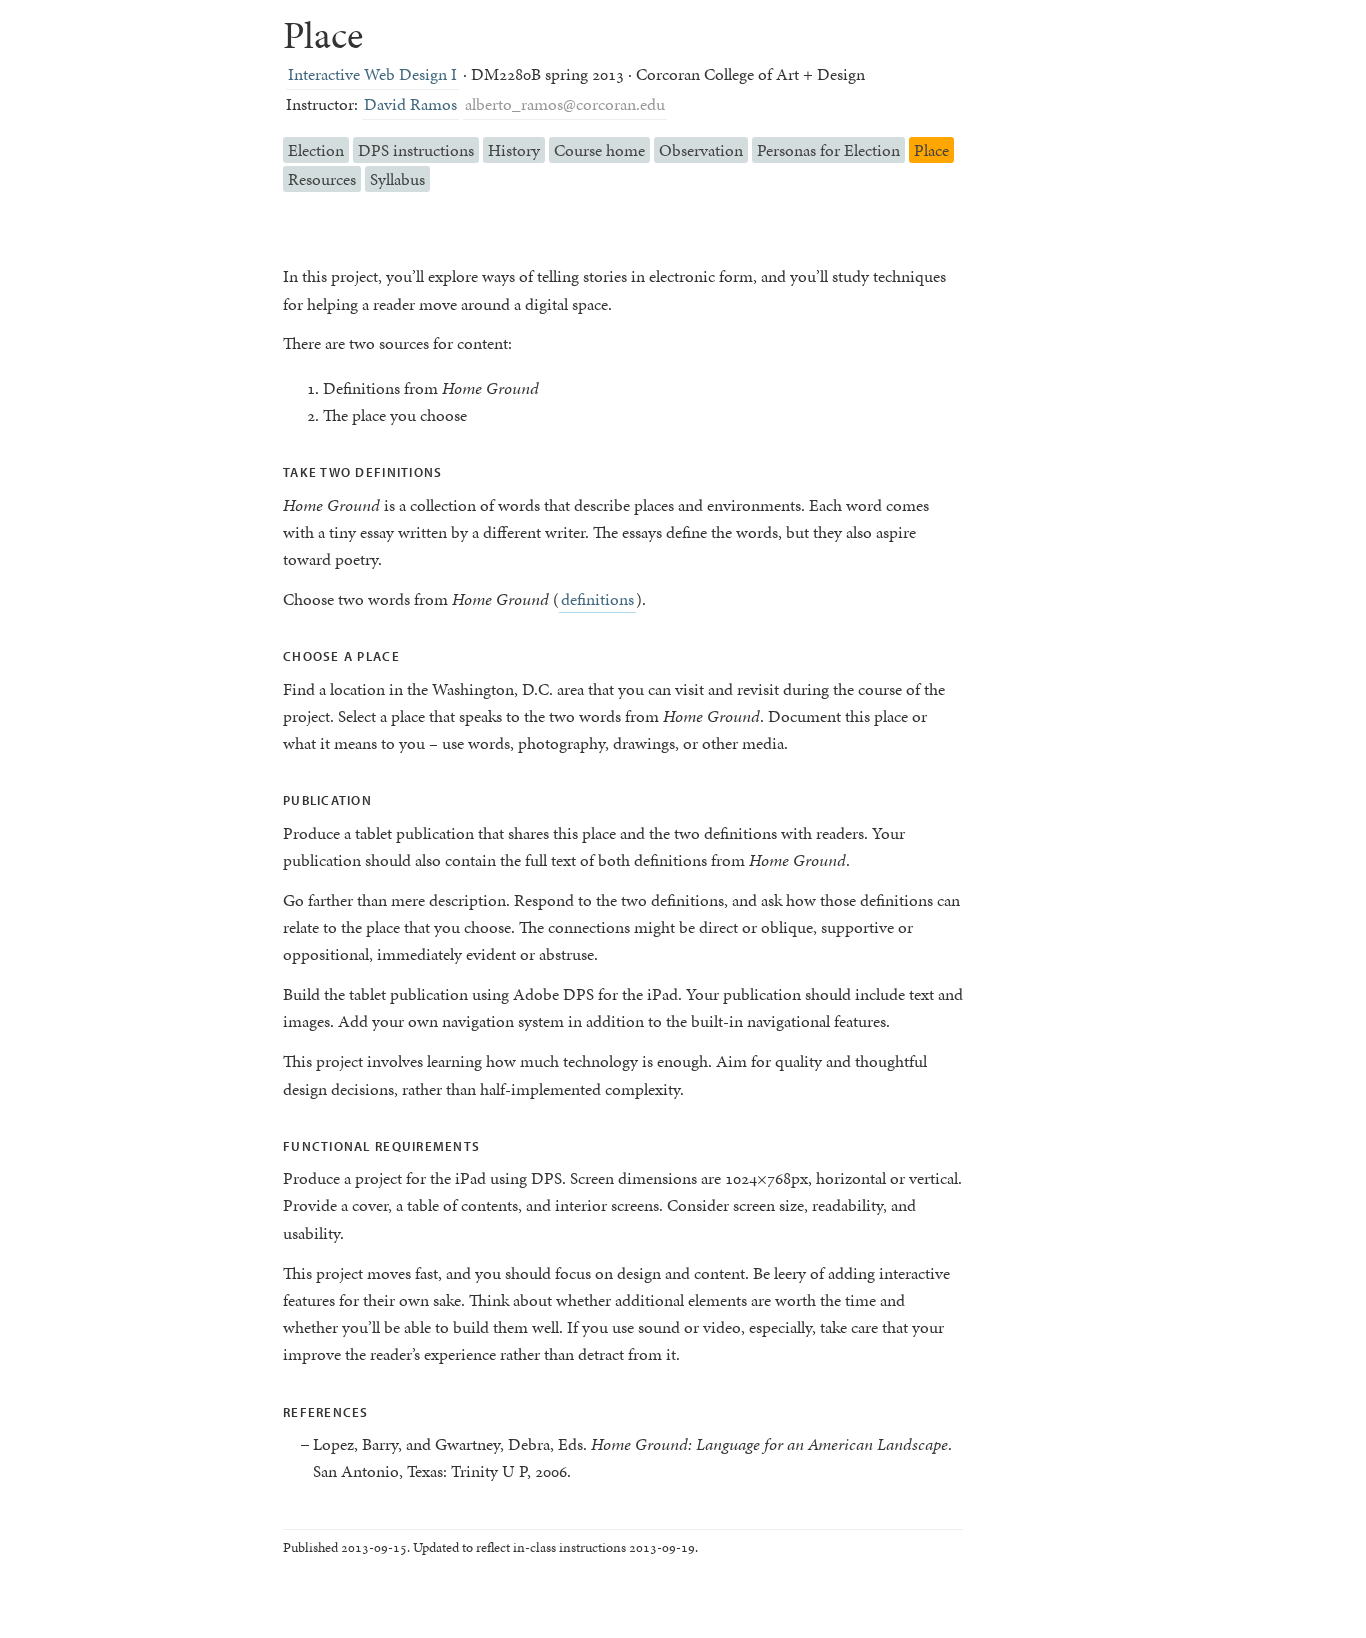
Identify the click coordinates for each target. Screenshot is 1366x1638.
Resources (322, 179)
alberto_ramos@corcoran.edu (565, 104)
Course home (599, 150)
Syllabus (397, 179)
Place (931, 150)
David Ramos (410, 104)
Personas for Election (828, 150)
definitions (597, 599)
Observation (701, 150)
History (514, 150)
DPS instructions (416, 150)
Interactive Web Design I (372, 74)
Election (316, 150)
